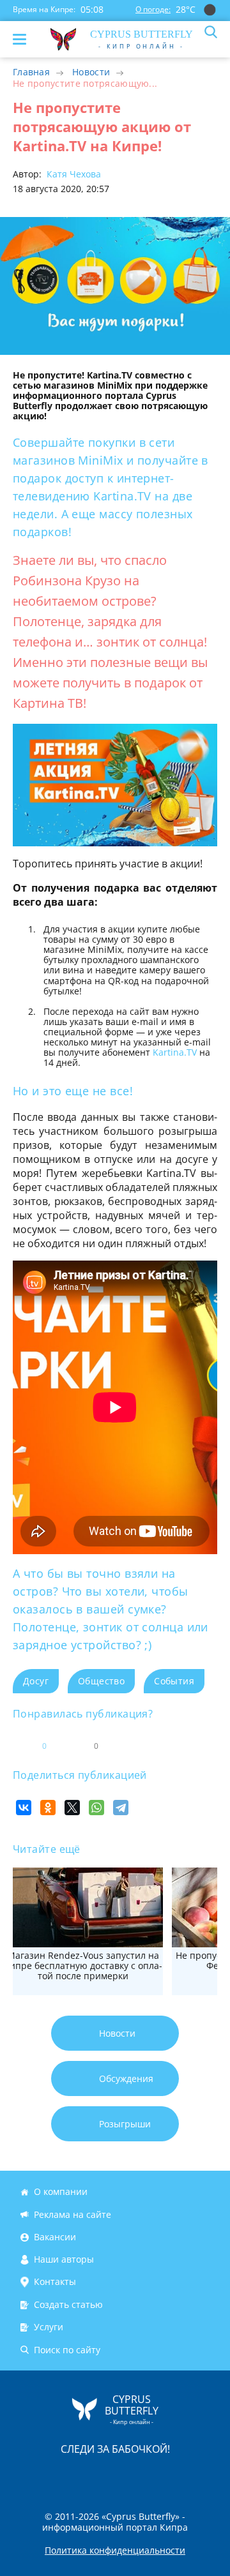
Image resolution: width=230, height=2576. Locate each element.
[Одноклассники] (48, 1808)
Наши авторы (64, 2259)
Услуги (49, 2327)
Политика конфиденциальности (115, 2550)
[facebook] (43, 2475)
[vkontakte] (160, 2475)
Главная (31, 72)
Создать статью (68, 2304)
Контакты (55, 2282)
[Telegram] (121, 1808)
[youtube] (188, 2475)
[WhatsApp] (96, 1808)
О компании (61, 2191)
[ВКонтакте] (24, 1808)
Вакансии (55, 2237)
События (174, 1681)
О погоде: (153, 9)
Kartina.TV (175, 1052)
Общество (101, 1681)
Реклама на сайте (73, 2214)
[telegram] (131, 2475)
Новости (91, 72)
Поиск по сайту (67, 2350)
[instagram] (72, 2475)
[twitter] (102, 2475)
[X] (72, 1808)
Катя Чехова (73, 174)
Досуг (36, 1681)
